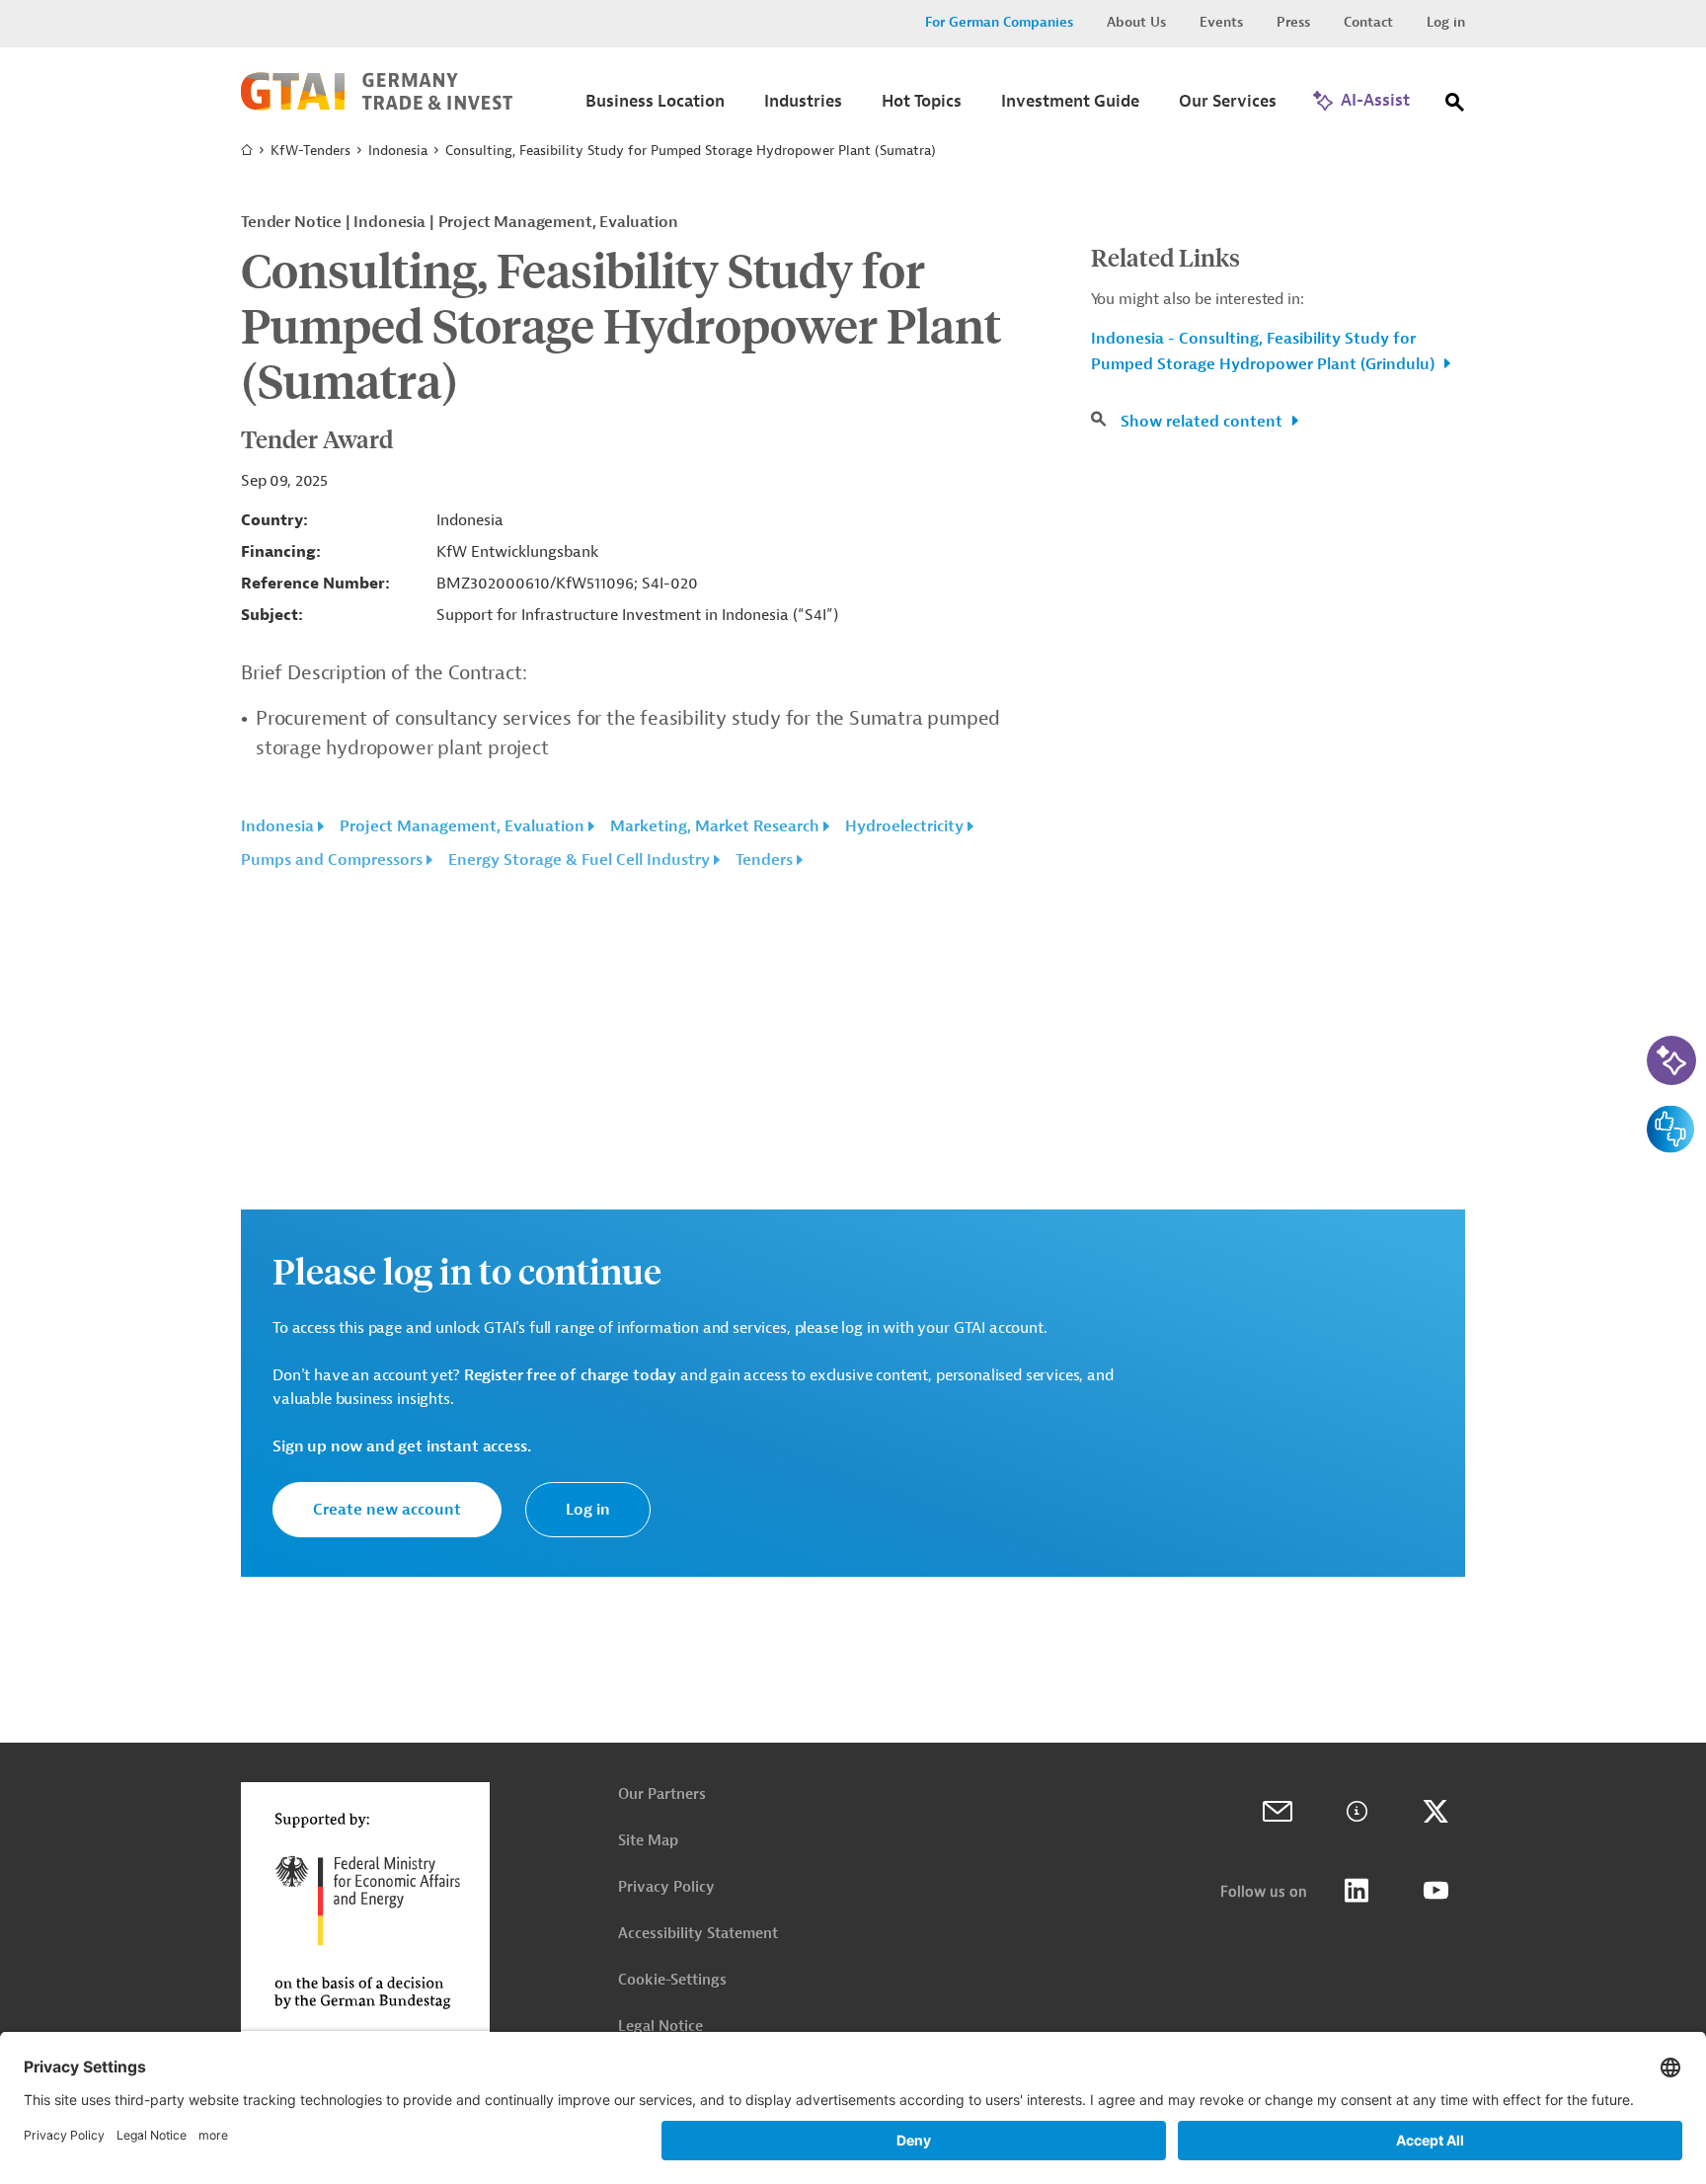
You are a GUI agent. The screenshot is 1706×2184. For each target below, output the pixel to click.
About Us (1136, 22)
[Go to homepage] (377, 106)
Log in (1446, 22)
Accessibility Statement (698, 1934)
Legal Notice (660, 2027)
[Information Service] (1357, 1812)
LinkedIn (1357, 1891)
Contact (1368, 22)
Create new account (387, 1510)
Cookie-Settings (672, 1980)
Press (1293, 22)
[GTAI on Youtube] (1435, 1891)
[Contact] (1278, 1812)
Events (1221, 22)
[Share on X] (1435, 1812)
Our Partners (662, 1794)
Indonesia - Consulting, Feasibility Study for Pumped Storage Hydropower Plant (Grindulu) (1265, 351)
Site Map (648, 1841)
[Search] (1455, 106)
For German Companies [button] (999, 22)
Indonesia (398, 151)
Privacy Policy (666, 1887)
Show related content (1203, 422)
